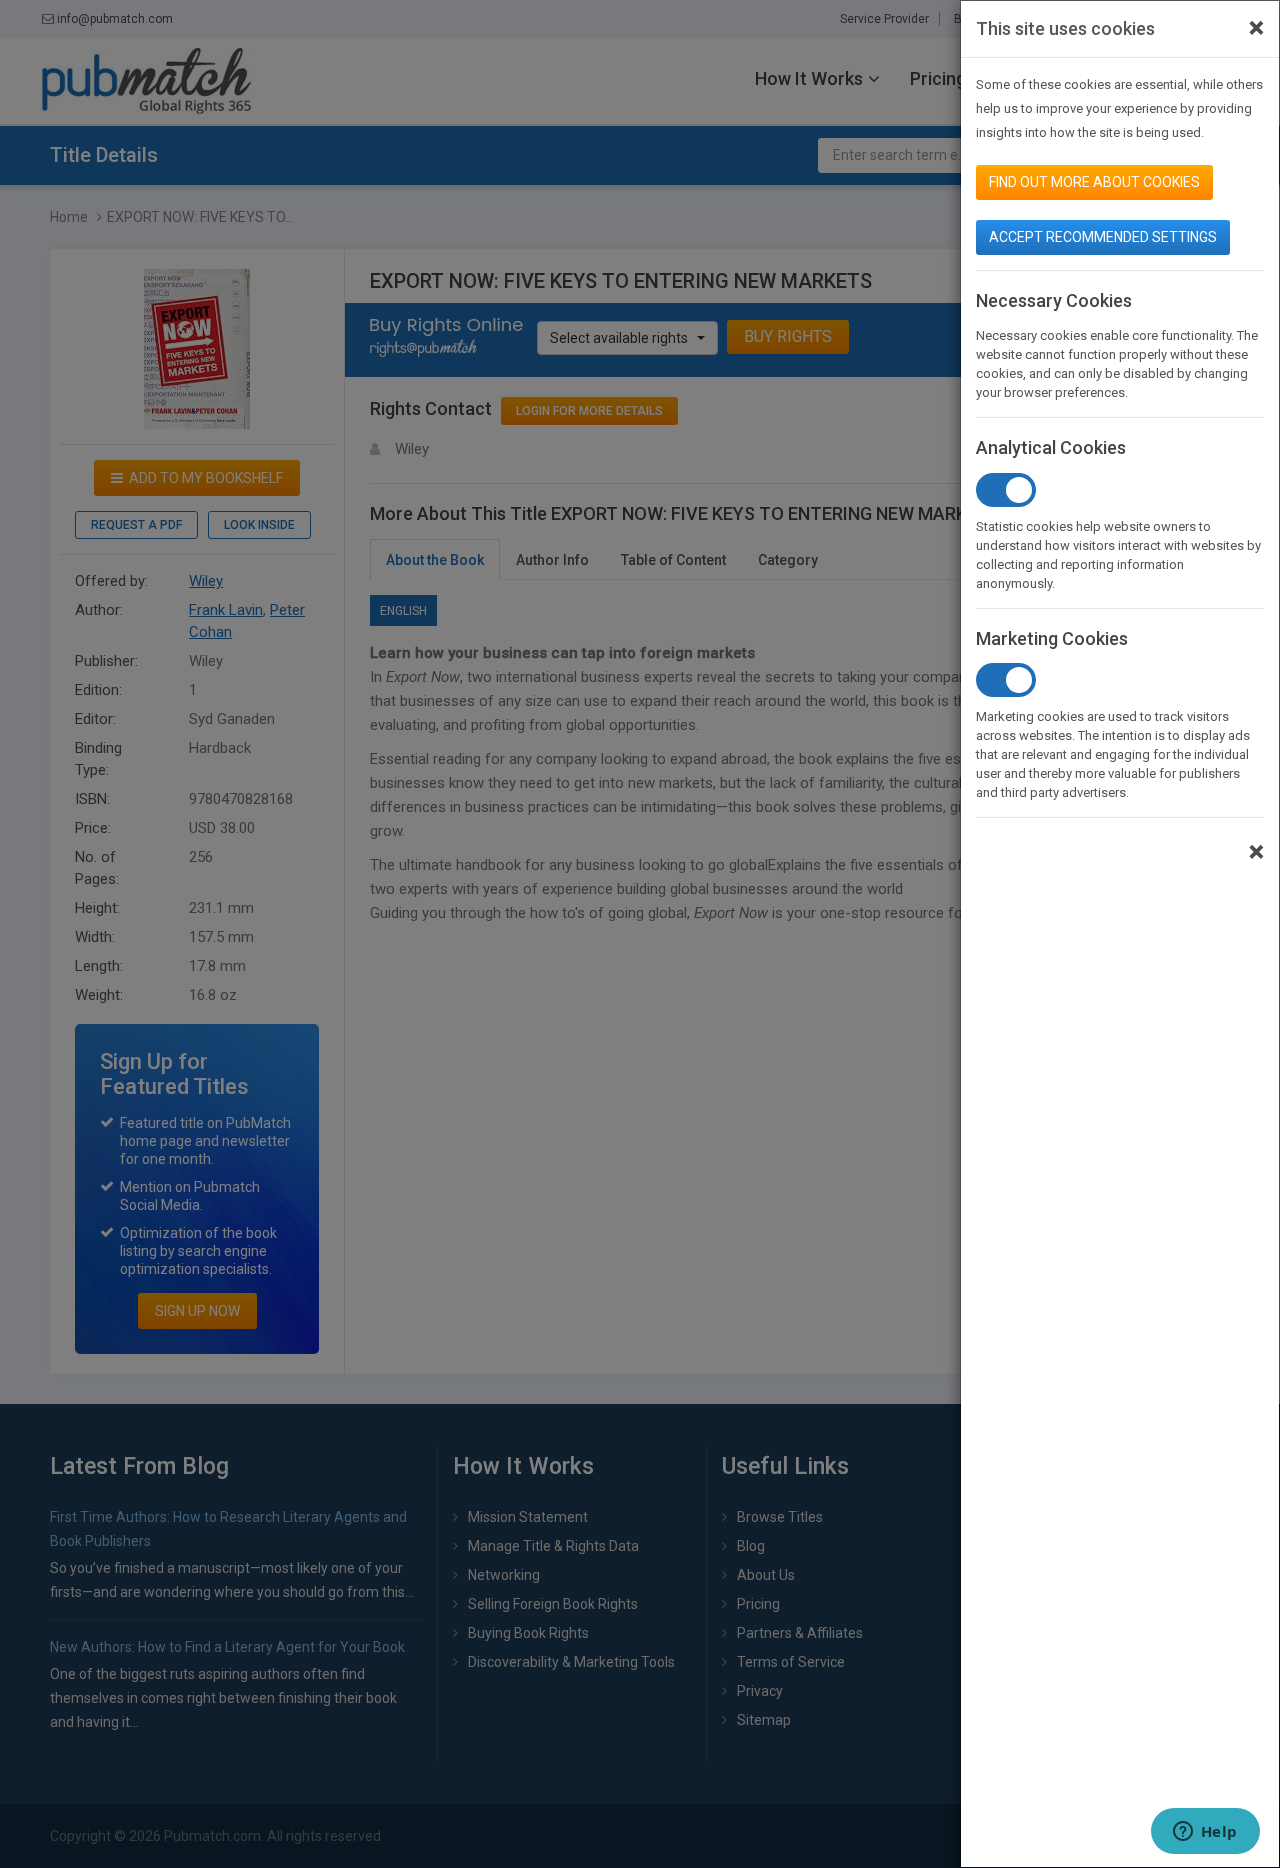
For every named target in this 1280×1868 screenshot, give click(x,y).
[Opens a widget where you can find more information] (1205, 1833)
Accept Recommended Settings (1103, 237)
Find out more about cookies (1094, 182)
